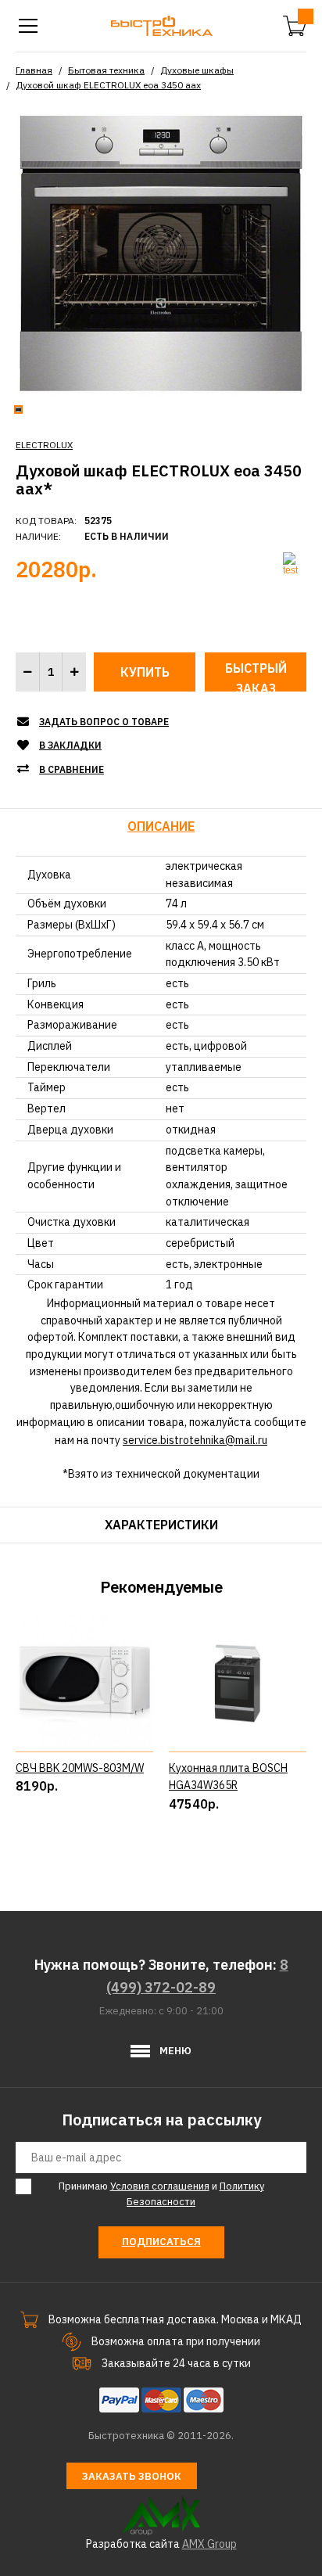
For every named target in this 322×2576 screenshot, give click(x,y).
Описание (161, 826)
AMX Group (209, 2544)
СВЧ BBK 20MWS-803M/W (80, 1768)
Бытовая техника (106, 70)
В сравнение (72, 769)
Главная (34, 70)
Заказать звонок (132, 2476)
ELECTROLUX (44, 445)
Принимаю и (161, 2194)
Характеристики (161, 1525)
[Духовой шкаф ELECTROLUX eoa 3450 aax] (161, 253)
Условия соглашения (160, 2186)
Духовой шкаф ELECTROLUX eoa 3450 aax (108, 85)
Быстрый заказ (256, 676)
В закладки (70, 745)
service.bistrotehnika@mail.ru (195, 1440)
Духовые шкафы (197, 70)
